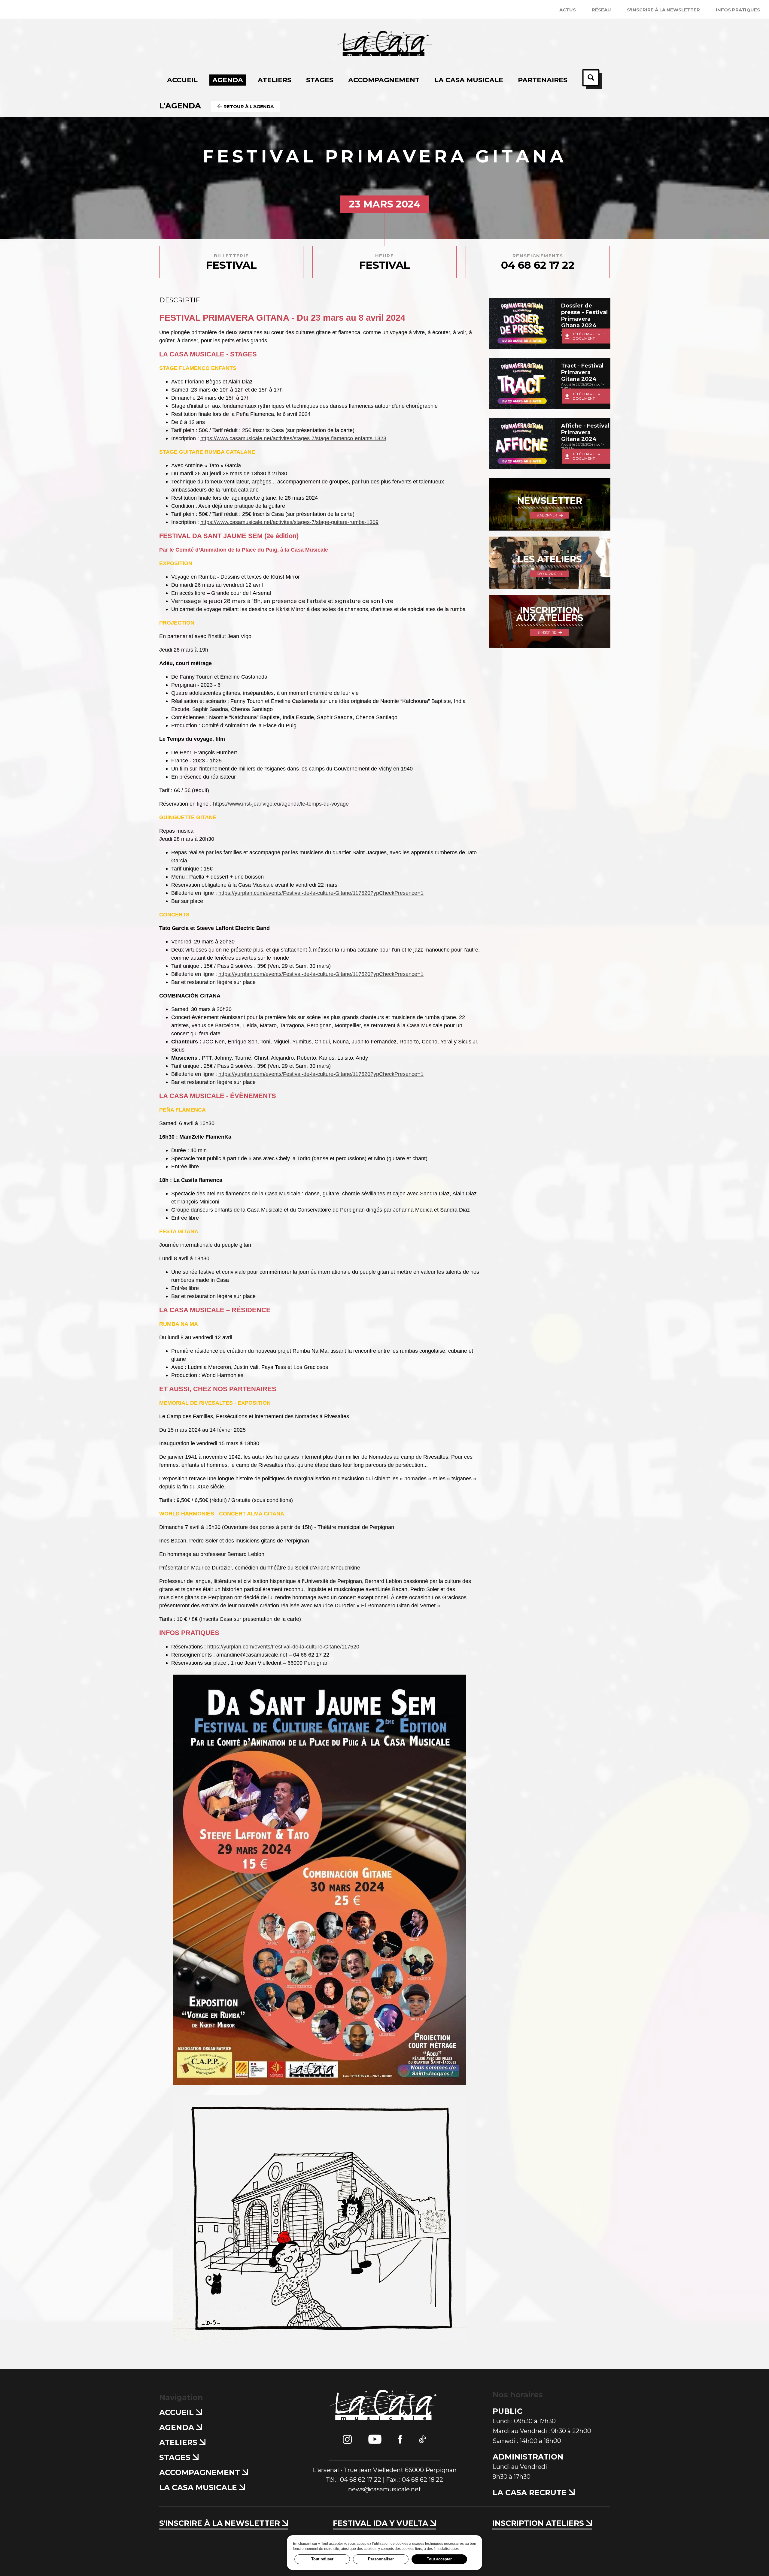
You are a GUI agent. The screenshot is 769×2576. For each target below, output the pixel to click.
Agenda (178, 2427)
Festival (231, 262)
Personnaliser (381, 2559)
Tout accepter (439, 2559)
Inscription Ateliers (539, 2523)
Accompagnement (201, 2472)
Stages (176, 2457)
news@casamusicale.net (385, 2489)
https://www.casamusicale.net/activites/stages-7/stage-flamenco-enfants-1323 (293, 438)
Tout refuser (322, 2559)
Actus (568, 10)
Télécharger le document (589, 336)
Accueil (178, 2412)
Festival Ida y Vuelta (381, 2523)
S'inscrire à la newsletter (663, 10)
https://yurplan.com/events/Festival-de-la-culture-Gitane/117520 (283, 1647)
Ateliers (179, 2442)
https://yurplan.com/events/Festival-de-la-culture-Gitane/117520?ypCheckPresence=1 (321, 893)
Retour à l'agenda (248, 106)
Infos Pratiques (738, 10)
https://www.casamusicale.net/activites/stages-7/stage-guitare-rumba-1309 (289, 522)
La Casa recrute (531, 2493)
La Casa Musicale (199, 2487)
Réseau (601, 10)
